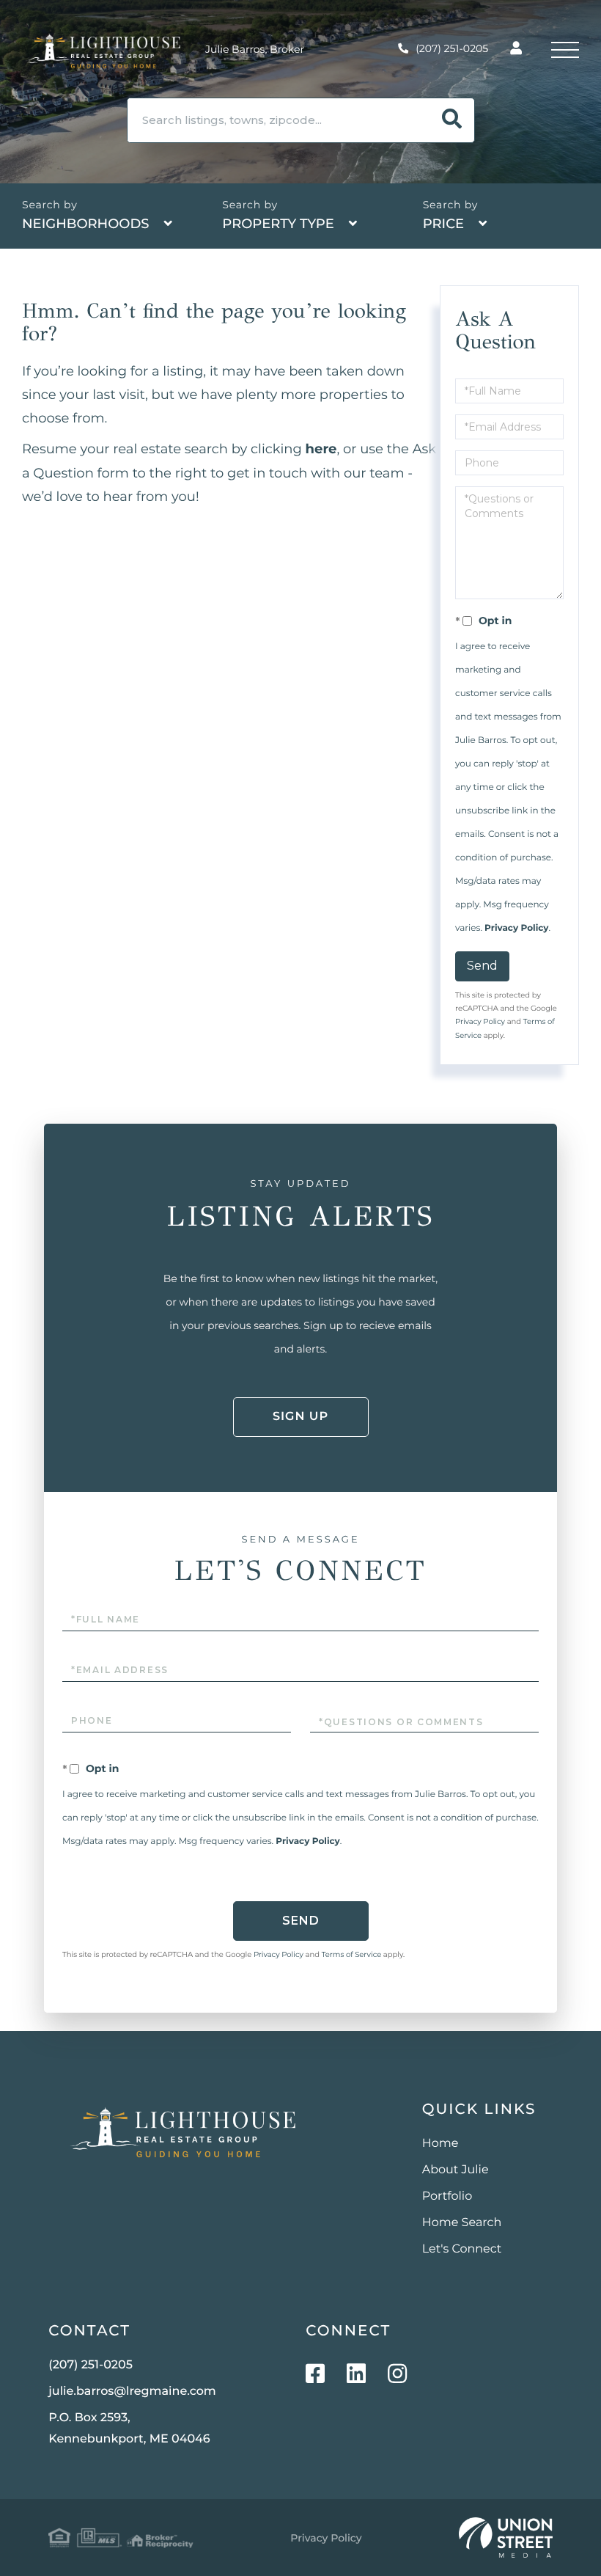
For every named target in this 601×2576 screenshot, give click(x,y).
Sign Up (300, 1417)
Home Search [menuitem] (462, 2223)
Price (443, 224)
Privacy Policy (516, 928)
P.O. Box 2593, (129, 2429)
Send (482, 966)
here (321, 449)
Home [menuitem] (440, 2144)
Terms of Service (352, 1954)
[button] (452, 120)
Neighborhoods (86, 224)
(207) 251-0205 (452, 48)
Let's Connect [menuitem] (462, 2249)
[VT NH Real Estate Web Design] (506, 2538)
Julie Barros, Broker (255, 49)
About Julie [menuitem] (456, 2170)
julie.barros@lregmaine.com (132, 2392)
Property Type (278, 224)
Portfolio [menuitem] (447, 2196)
